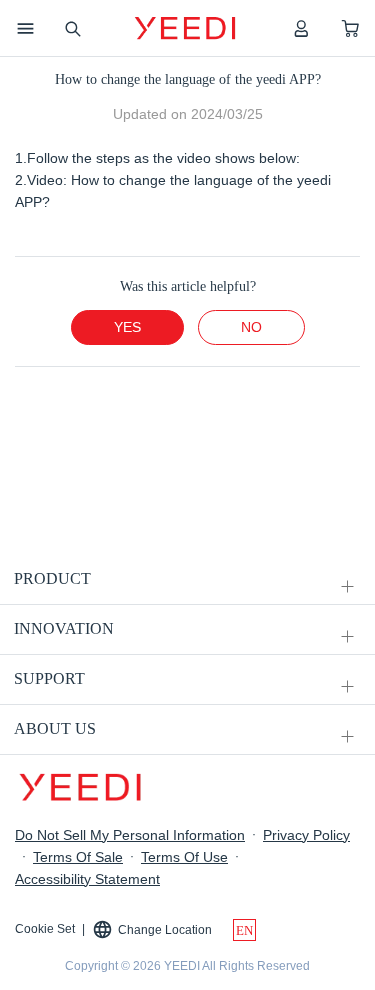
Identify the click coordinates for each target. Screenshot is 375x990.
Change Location (165, 930)
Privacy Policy (306, 835)
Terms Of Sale (78, 857)
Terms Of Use (184, 857)
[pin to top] (334, 713)
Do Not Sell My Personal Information (130, 835)
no (251, 327)
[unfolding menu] (347, 587)
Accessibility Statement (87, 879)
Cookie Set (45, 929)
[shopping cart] (350, 28)
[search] (72, 28)
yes (127, 327)
